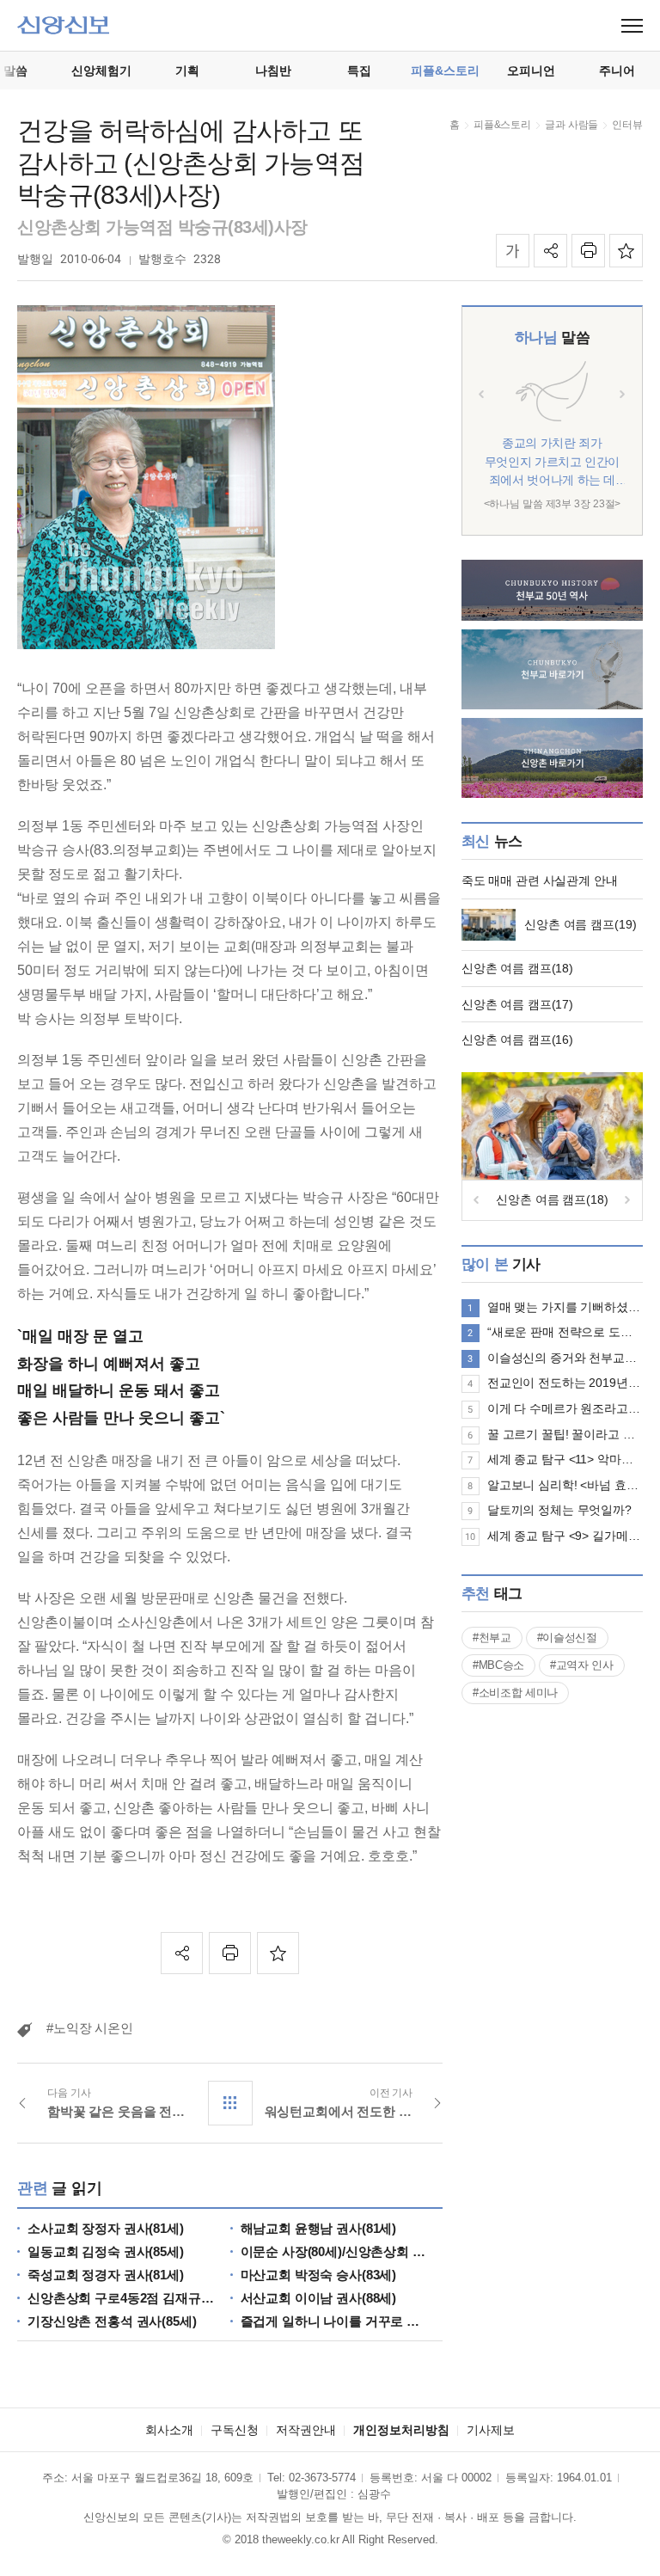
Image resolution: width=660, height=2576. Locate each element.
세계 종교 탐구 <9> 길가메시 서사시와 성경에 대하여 (565, 1536)
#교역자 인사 (582, 1665)
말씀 (552, 337)
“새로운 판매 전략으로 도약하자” (565, 1332)
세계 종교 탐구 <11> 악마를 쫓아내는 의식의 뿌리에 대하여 (565, 1459)
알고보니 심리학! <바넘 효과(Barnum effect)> (565, 1485)
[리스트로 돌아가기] (230, 2103)
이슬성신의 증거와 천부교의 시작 (565, 1358)
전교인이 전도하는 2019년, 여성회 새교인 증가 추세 (565, 1383)
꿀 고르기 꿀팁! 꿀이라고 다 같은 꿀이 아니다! (565, 1434)
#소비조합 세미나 (515, 1693)
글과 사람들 (571, 125)
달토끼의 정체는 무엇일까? (559, 1510)
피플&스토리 (502, 125)
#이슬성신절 (567, 1638)
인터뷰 (627, 125)
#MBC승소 (498, 1665)
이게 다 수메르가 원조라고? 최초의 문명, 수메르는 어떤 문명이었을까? (565, 1408)
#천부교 (492, 1638)
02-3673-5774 (322, 2478)
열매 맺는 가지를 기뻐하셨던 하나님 (565, 1307)
